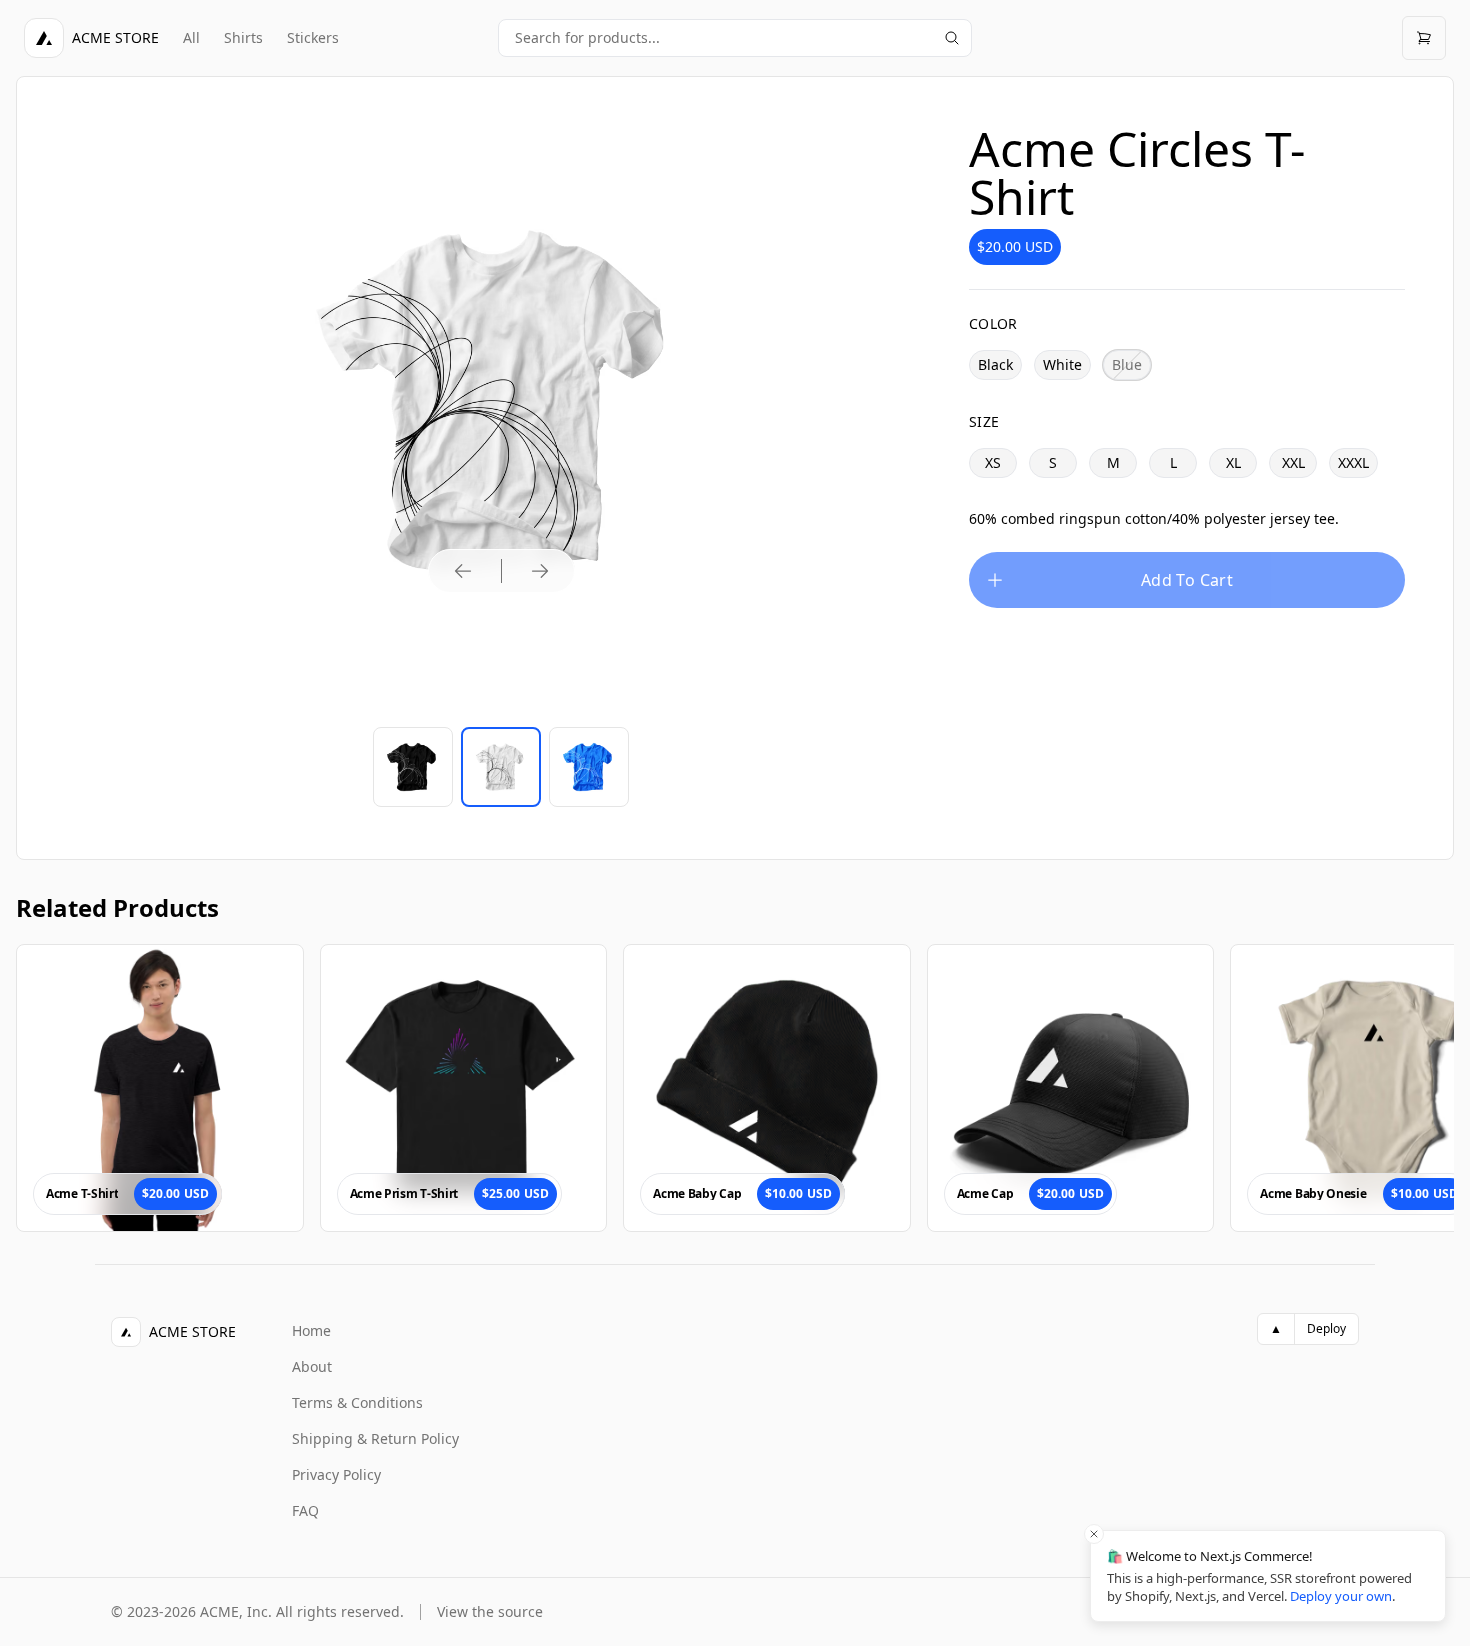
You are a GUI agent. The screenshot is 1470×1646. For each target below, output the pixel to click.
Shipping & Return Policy (375, 1438)
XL (1233, 462)
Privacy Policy (336, 1474)
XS (993, 462)
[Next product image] (540, 571)
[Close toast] (1094, 1534)
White (1062, 364)
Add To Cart (1187, 580)
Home (311, 1330)
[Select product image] (413, 767)
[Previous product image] (463, 571)
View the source (490, 1611)
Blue (1127, 364)
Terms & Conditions (357, 1402)
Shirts (243, 37)
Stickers (313, 37)
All (191, 37)
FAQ (305, 1510)
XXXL (1353, 462)
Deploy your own (1341, 1596)
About (312, 1366)
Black (995, 364)
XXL (1293, 462)
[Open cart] (1424, 38)
